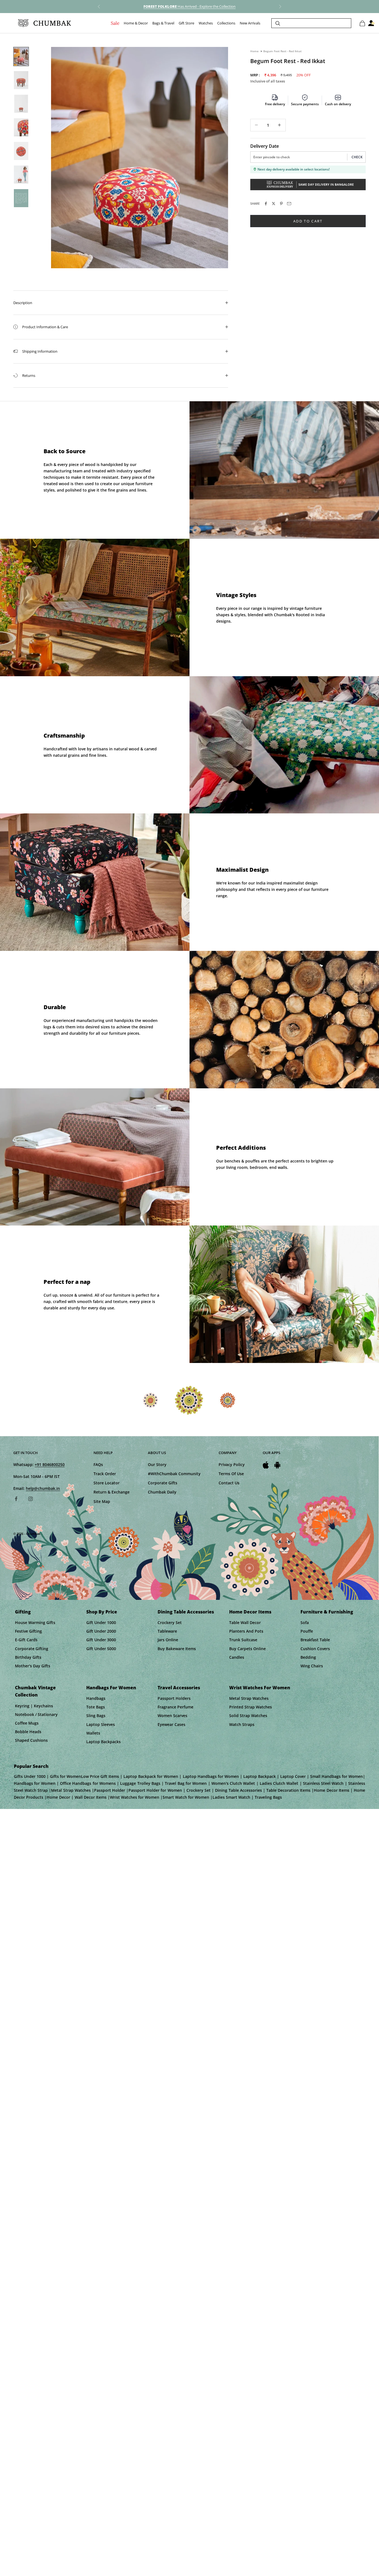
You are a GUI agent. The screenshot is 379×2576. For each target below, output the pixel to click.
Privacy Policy (232, 1464)
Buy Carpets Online (247, 1649)
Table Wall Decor (245, 1622)
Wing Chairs (312, 1666)
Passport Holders (174, 1698)
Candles (237, 1657)
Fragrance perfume (175, 1707)
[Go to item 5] (21, 151)
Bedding (308, 1657)
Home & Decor (136, 23)
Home (254, 51)
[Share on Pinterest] (281, 204)
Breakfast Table (315, 1640)
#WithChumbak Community (174, 1474)
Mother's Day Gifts (33, 1666)
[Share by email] (289, 204)
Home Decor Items (250, 1612)
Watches (206, 23)
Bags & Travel (163, 23)
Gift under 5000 (101, 1649)
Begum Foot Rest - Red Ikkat (282, 51)
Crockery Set (170, 1622)
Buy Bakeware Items (177, 1649)
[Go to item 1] (21, 57)
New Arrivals (250, 23)
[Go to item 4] (21, 127)
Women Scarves (172, 1716)
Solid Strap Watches (248, 1716)
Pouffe (307, 1631)
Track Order (105, 1474)
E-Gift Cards (26, 1640)
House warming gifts (35, 1622)
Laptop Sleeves (101, 1724)
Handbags (96, 1698)
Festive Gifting (28, 1631)
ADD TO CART (308, 221)
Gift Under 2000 (101, 1631)
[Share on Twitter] (274, 204)
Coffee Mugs (27, 1723)
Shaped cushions (31, 1740)
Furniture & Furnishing (327, 1612)
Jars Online (168, 1640)
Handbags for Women (111, 1688)
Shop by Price (102, 1612)
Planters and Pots (246, 1631)
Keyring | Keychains (34, 1706)
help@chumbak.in (43, 1488)
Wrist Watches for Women (260, 1688)
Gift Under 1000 (101, 1622)
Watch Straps (242, 1724)
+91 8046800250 (50, 1464)
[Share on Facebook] (266, 204)
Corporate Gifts (163, 1483)
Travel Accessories (179, 1688)
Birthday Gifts (28, 1657)
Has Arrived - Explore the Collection (189, 6)
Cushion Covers (315, 1649)
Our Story (157, 1464)
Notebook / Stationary (36, 1714)
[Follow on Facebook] (16, 1499)
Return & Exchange (112, 1492)
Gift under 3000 (101, 1640)
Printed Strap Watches (251, 1707)
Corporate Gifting (32, 1649)
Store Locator (107, 1483)
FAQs (98, 1464)
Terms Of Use (231, 1474)
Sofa (305, 1622)
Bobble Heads (28, 1732)
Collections (226, 23)
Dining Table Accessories (186, 1612)
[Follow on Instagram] (31, 1499)
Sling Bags (96, 1716)
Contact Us (229, 1483)
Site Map (102, 1501)
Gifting (23, 1612)
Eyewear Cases (171, 1724)
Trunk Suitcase (243, 1640)
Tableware (167, 1631)
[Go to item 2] (21, 80)
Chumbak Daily (162, 1492)
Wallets (93, 1733)
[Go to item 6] (21, 175)
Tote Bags (96, 1707)
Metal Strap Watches (249, 1698)
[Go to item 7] (21, 198)
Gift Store (186, 23)
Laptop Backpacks (103, 1742)
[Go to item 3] (21, 104)
